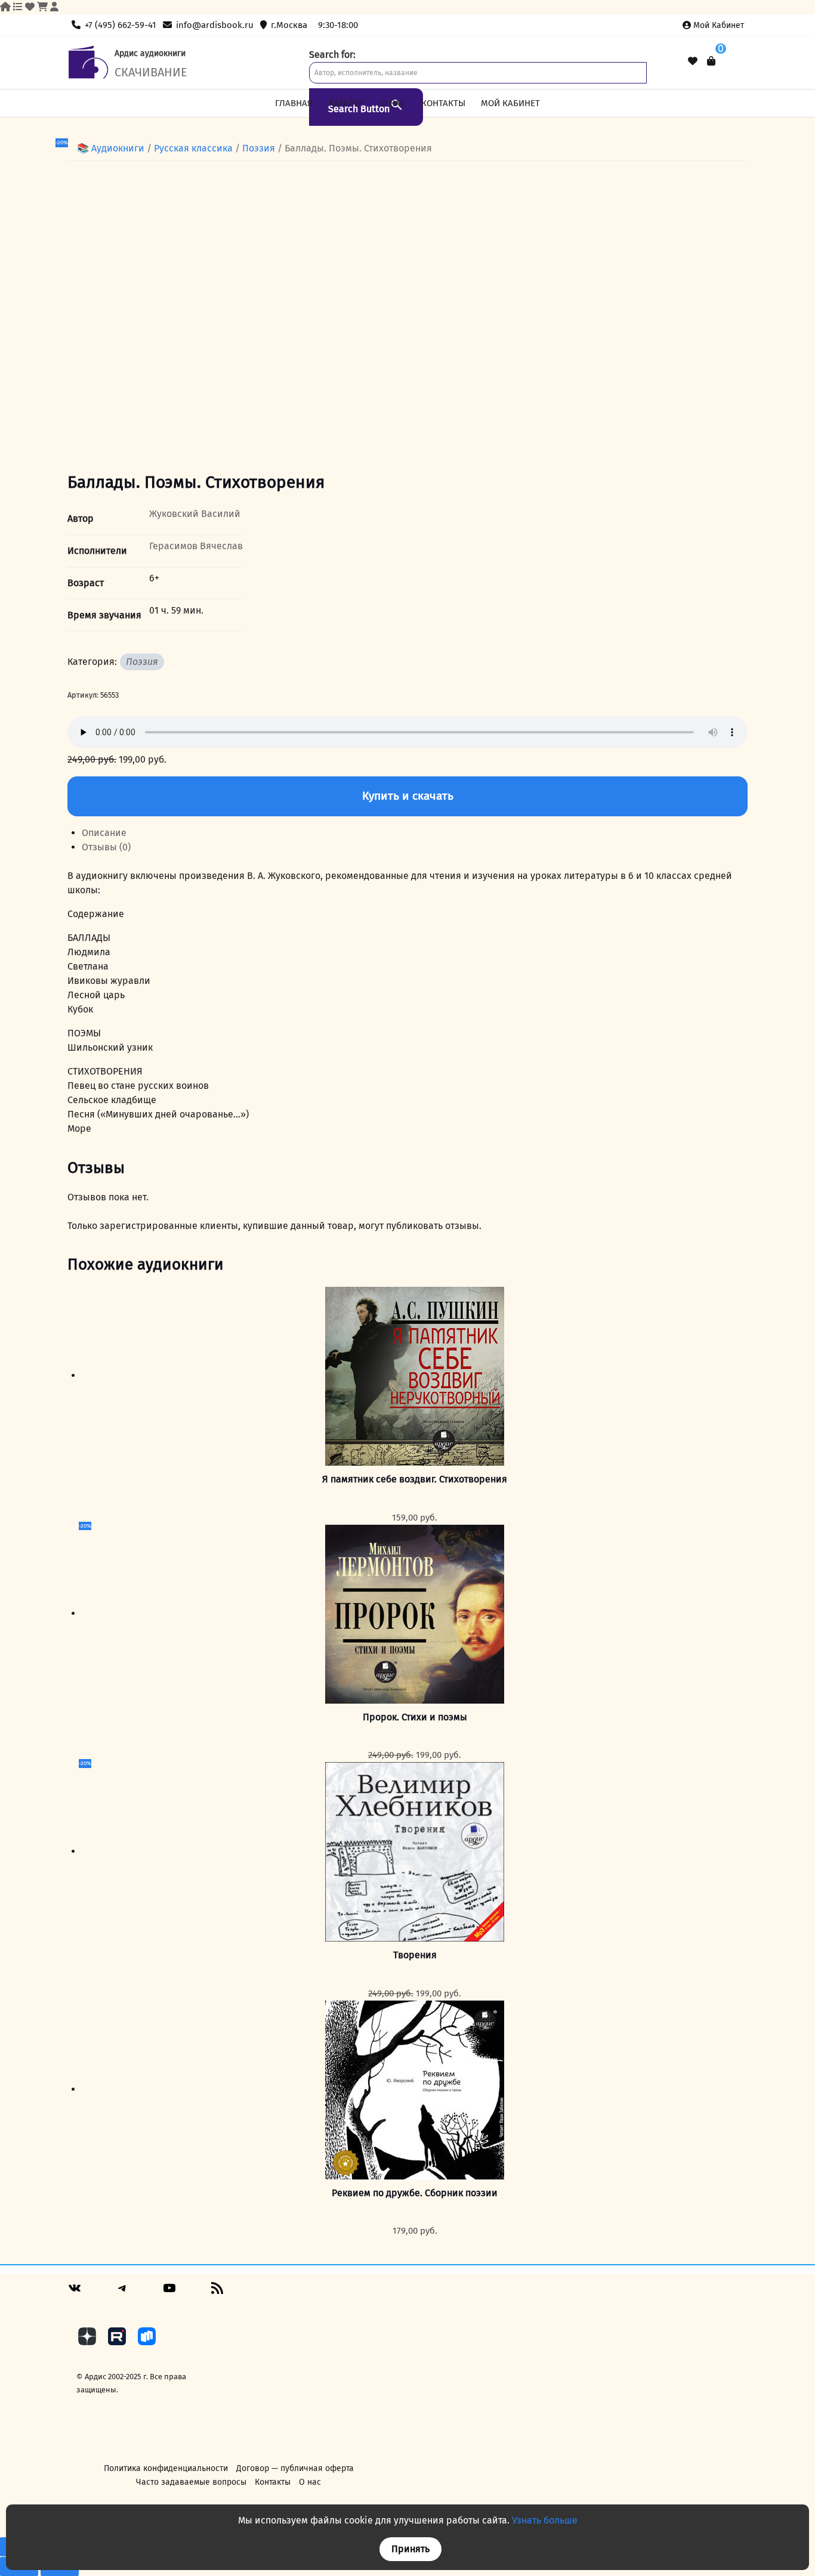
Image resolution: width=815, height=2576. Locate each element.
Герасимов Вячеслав (196, 546)
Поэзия (259, 148)
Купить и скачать (408, 796)
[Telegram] (122, 2292)
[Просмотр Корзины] (711, 61)
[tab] (415, 833)
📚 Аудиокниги (111, 148)
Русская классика (193, 148)
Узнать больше (545, 2520)
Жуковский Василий (195, 514)
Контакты (443, 103)
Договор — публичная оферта (295, 2468)
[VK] (75, 2292)
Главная (294, 103)
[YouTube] (169, 2292)
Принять (410, 2549)
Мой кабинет (719, 25)
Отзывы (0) (106, 847)
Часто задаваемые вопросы (191, 2482)
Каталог (347, 103)
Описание (104, 833)
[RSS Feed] (217, 2292)
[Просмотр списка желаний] (693, 61)
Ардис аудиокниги (150, 53)
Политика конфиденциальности (166, 2468)
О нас (393, 103)
